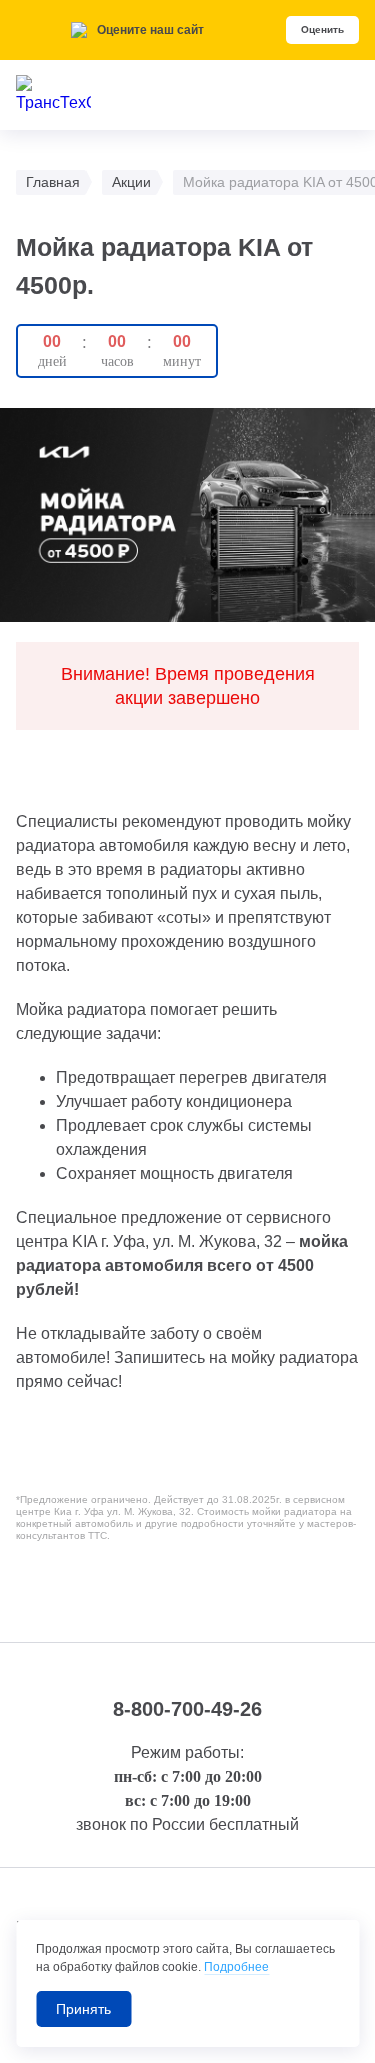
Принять (83, 2009)
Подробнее (236, 1967)
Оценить (322, 29)
